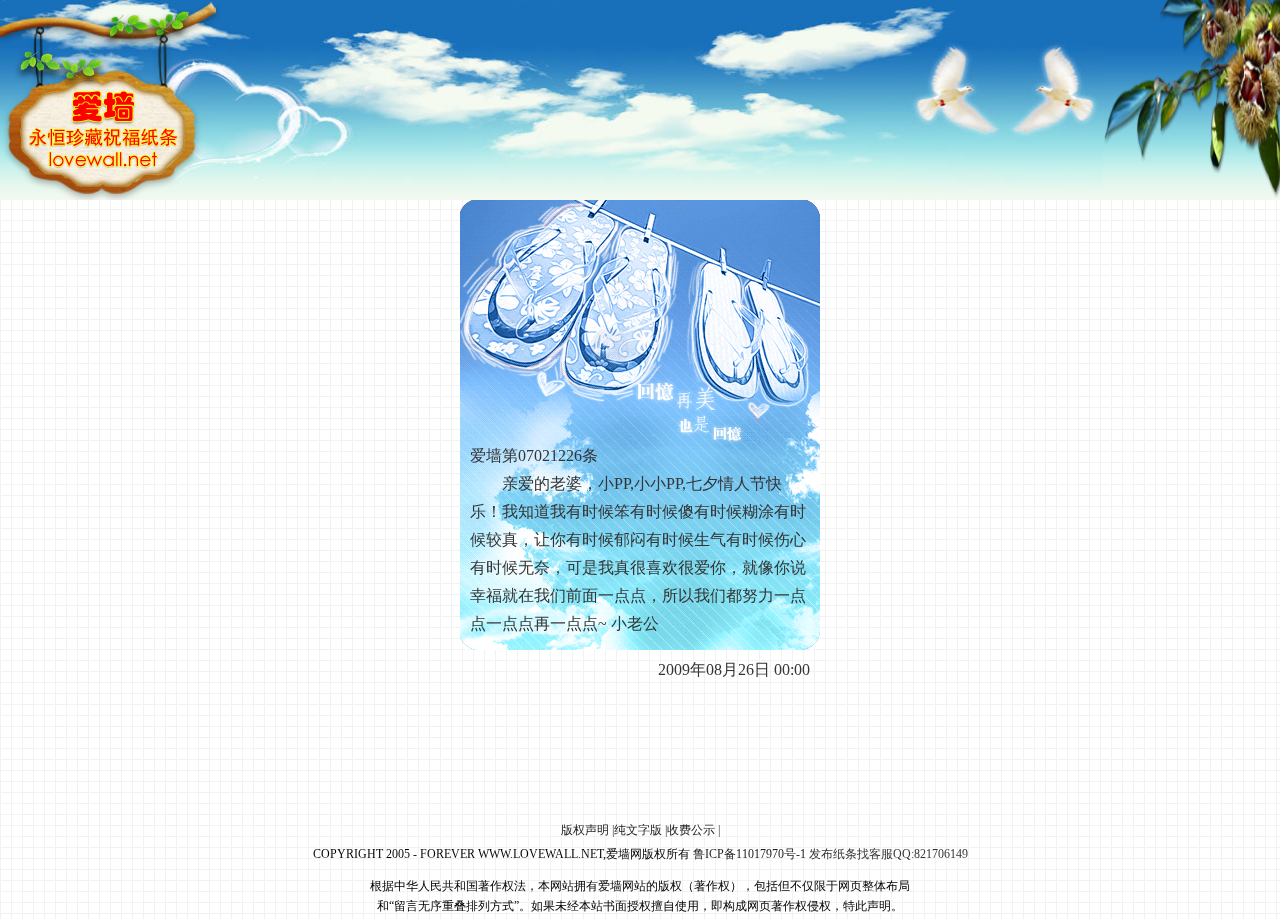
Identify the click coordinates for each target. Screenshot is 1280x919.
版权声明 (585, 830)
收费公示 (691, 830)
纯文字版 (638, 830)
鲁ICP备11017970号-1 (749, 854)
